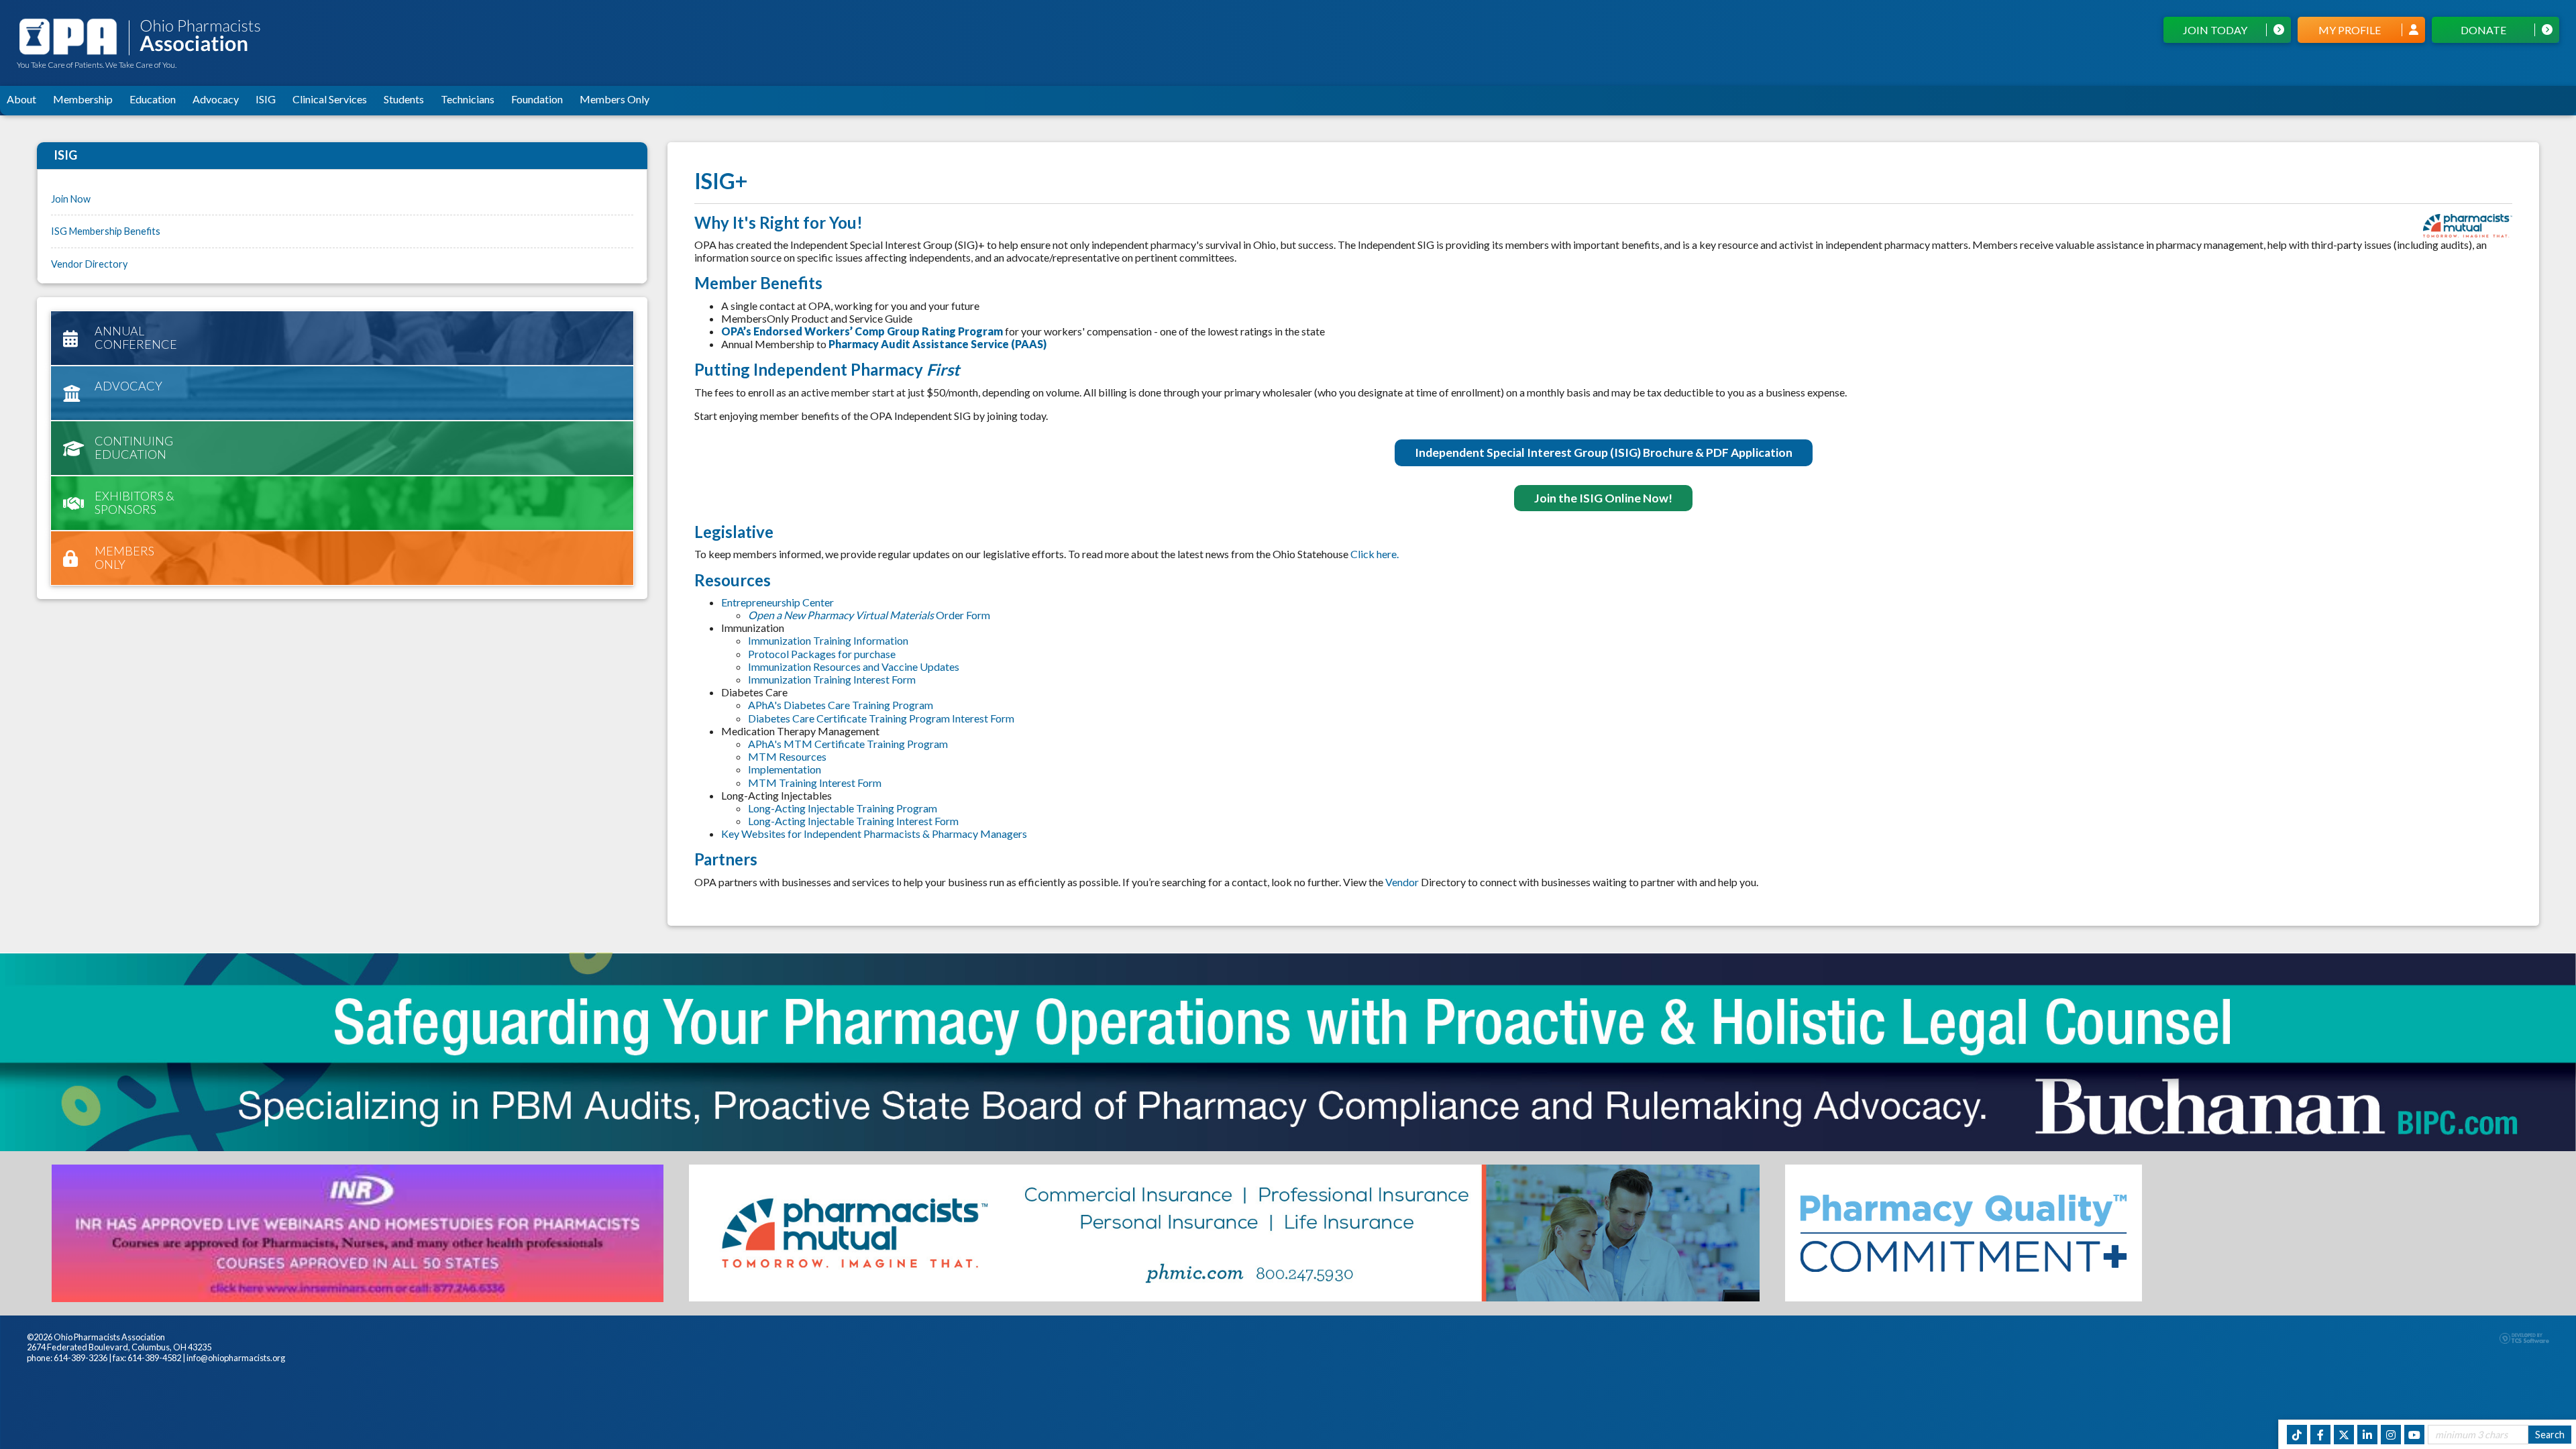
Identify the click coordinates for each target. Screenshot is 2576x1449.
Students (404, 99)
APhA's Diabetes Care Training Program (842, 705)
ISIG (266, 99)
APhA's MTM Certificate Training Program (849, 744)
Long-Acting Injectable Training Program (843, 808)
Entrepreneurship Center (777, 602)
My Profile (2350, 30)
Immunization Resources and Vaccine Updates (854, 666)
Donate (2483, 30)
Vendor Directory (89, 264)
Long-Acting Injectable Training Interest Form (853, 821)
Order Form (869, 615)
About (21, 99)
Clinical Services (330, 99)
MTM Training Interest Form (815, 783)
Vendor (1403, 882)
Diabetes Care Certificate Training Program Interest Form (881, 718)
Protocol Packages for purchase (822, 654)
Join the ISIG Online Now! (1603, 498)
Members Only (614, 99)
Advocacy (216, 99)
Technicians (468, 99)
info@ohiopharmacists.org (236, 1358)
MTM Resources (787, 756)
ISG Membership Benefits (106, 231)
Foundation (537, 99)
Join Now (71, 199)
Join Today (2215, 30)
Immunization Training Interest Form (832, 679)
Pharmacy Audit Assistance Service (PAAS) (937, 344)
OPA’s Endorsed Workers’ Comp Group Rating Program (862, 331)
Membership (83, 99)
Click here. (1375, 554)
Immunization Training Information (828, 640)
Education (153, 99)
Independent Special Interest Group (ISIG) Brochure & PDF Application (1604, 452)
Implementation (785, 769)
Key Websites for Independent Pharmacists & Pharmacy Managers (874, 834)
